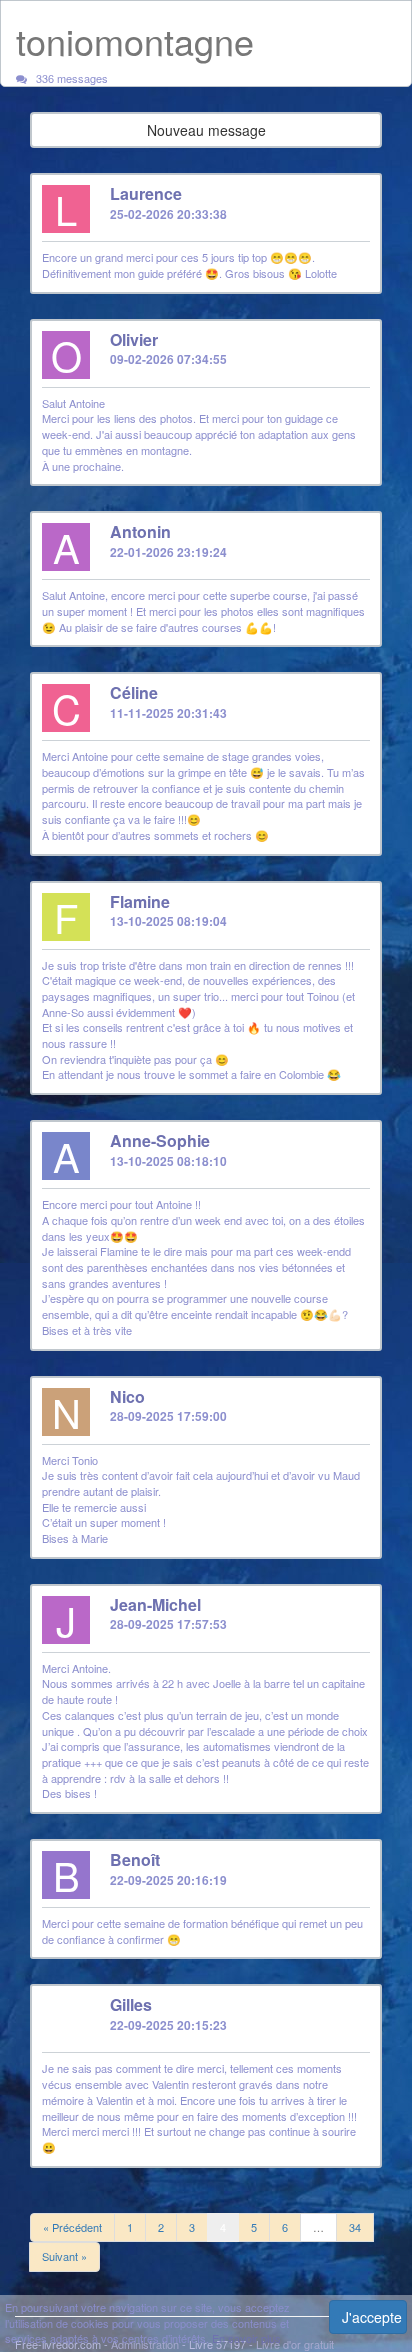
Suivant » (64, 2256)
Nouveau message (206, 130)
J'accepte (372, 2317)
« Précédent (72, 2227)
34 (355, 2227)
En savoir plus (246, 2338)
